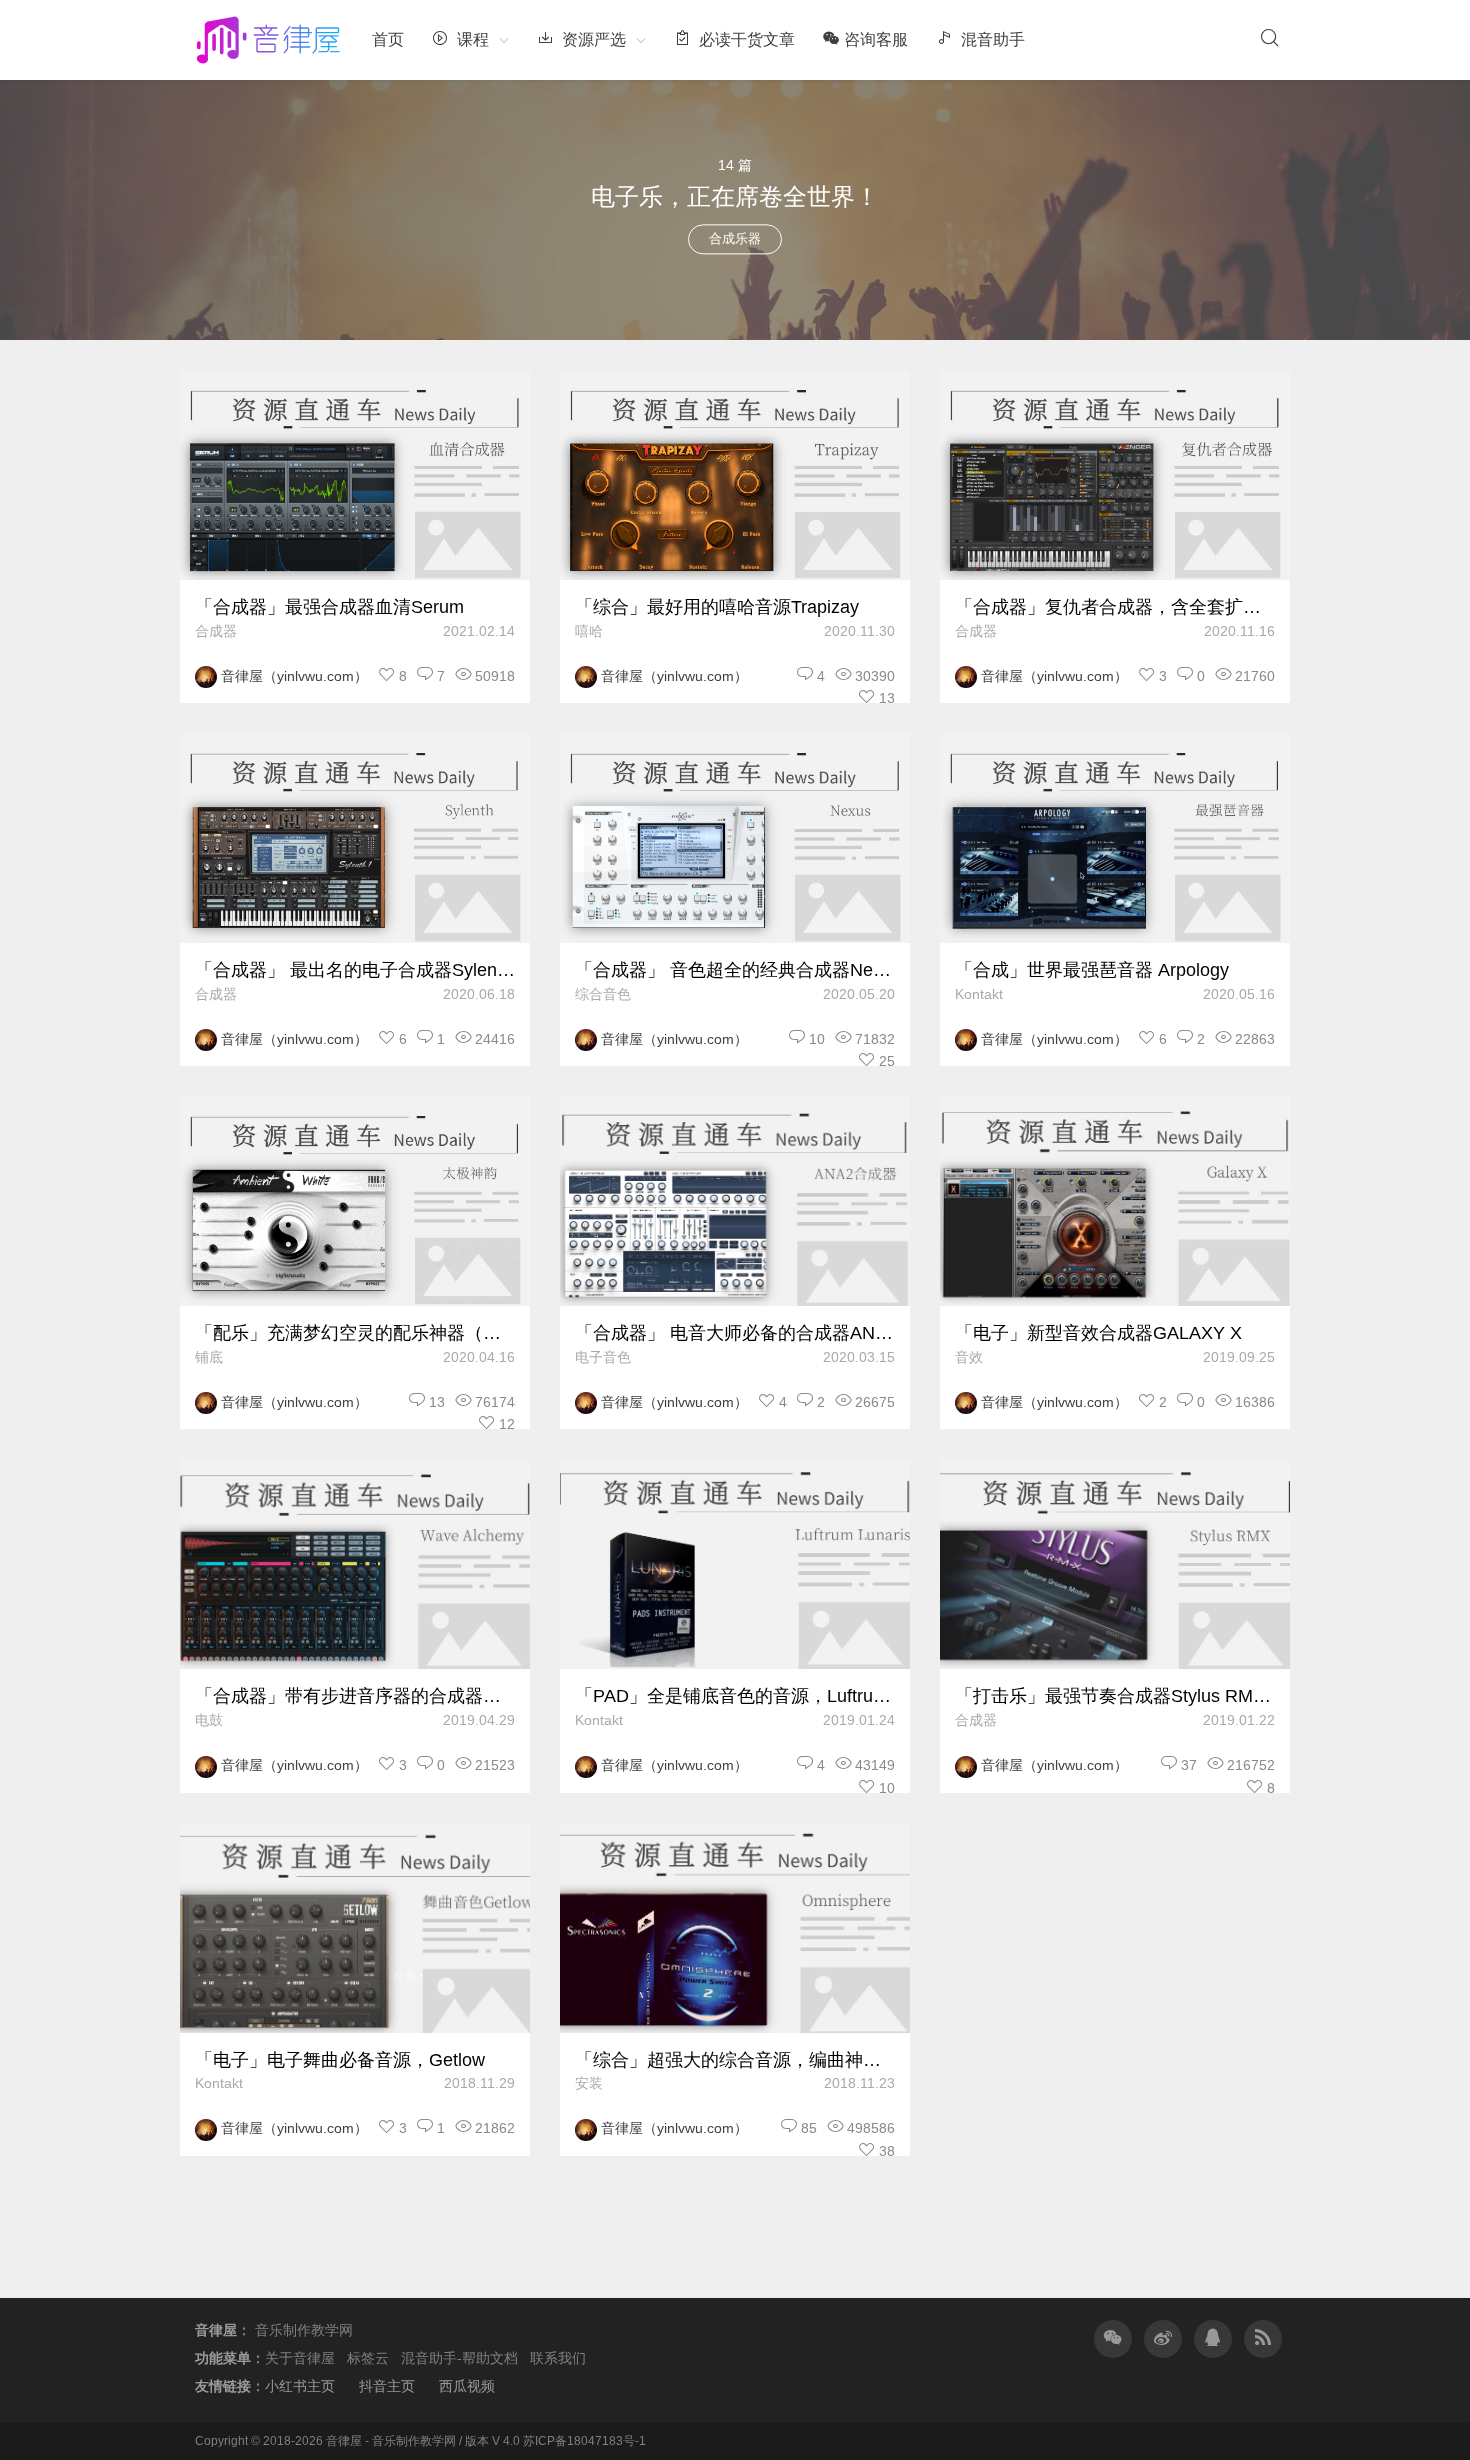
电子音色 (603, 1357)
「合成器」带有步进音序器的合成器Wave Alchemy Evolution (355, 1696)
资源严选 (592, 39)
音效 (969, 1357)
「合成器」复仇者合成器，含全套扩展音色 (1115, 607)
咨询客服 (876, 39)
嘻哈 (589, 631)
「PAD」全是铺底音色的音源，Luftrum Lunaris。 (735, 1696)
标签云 (368, 2358)
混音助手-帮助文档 (459, 2358)
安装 (589, 2083)
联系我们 (558, 2358)
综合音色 (603, 994)
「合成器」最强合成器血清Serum (329, 607)
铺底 (209, 1357)
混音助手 (991, 39)
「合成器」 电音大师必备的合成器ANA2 (735, 1333)
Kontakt (979, 994)
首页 (388, 39)
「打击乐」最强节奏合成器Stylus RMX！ (1115, 1696)
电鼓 (209, 1720)
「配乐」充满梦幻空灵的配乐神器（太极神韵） (355, 1333)
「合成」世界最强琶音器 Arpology (1092, 970)
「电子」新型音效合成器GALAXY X (1098, 1333)
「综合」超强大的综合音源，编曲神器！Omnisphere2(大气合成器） (735, 2060)
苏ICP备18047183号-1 (584, 2441)
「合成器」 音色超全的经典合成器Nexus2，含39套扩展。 (735, 970)
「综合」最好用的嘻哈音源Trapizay (717, 607)
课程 (471, 39)
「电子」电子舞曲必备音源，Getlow (340, 2060)
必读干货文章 (745, 39)
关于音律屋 (300, 2358)
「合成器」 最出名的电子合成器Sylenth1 (355, 970)
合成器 (216, 631)
